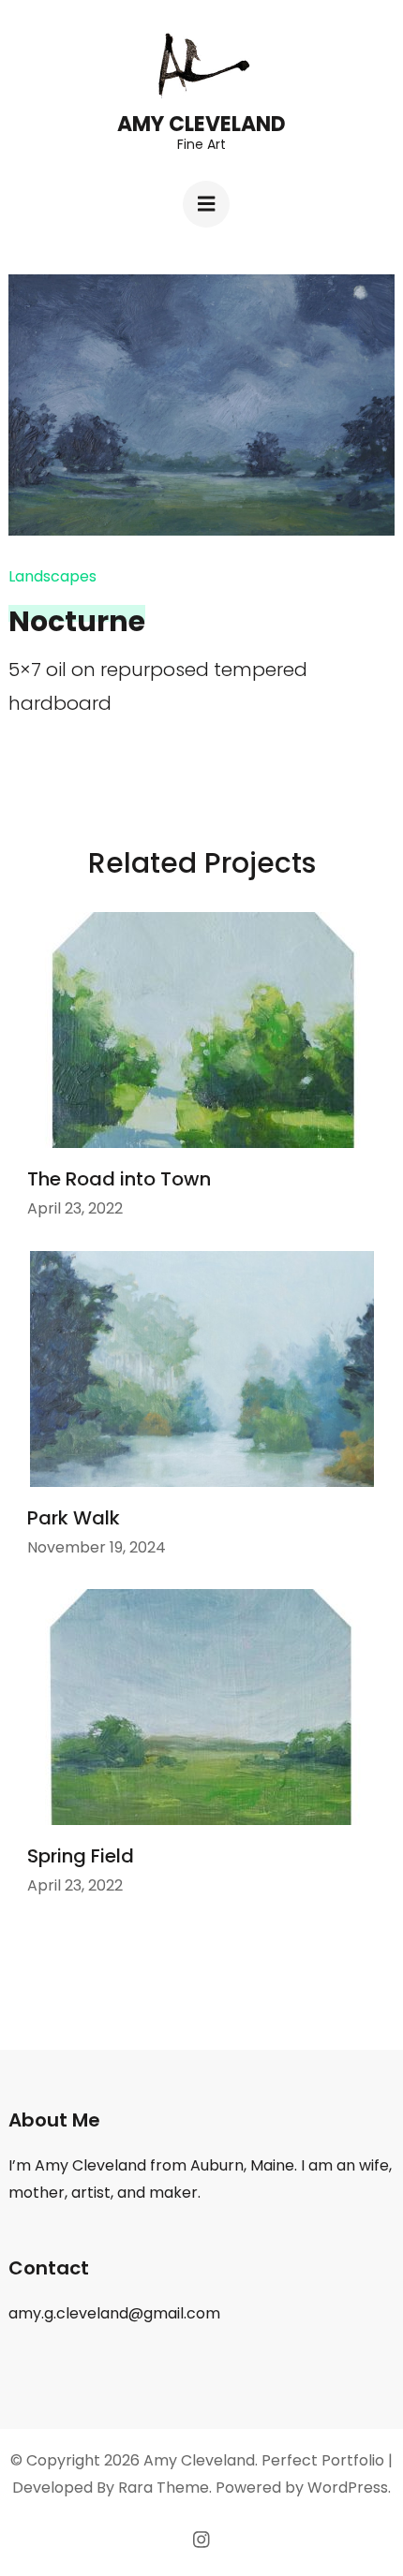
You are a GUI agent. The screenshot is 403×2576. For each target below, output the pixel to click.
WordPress (348, 2488)
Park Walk (74, 1518)
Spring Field (81, 1856)
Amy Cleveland (201, 124)
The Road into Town (119, 1179)
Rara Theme (164, 2488)
